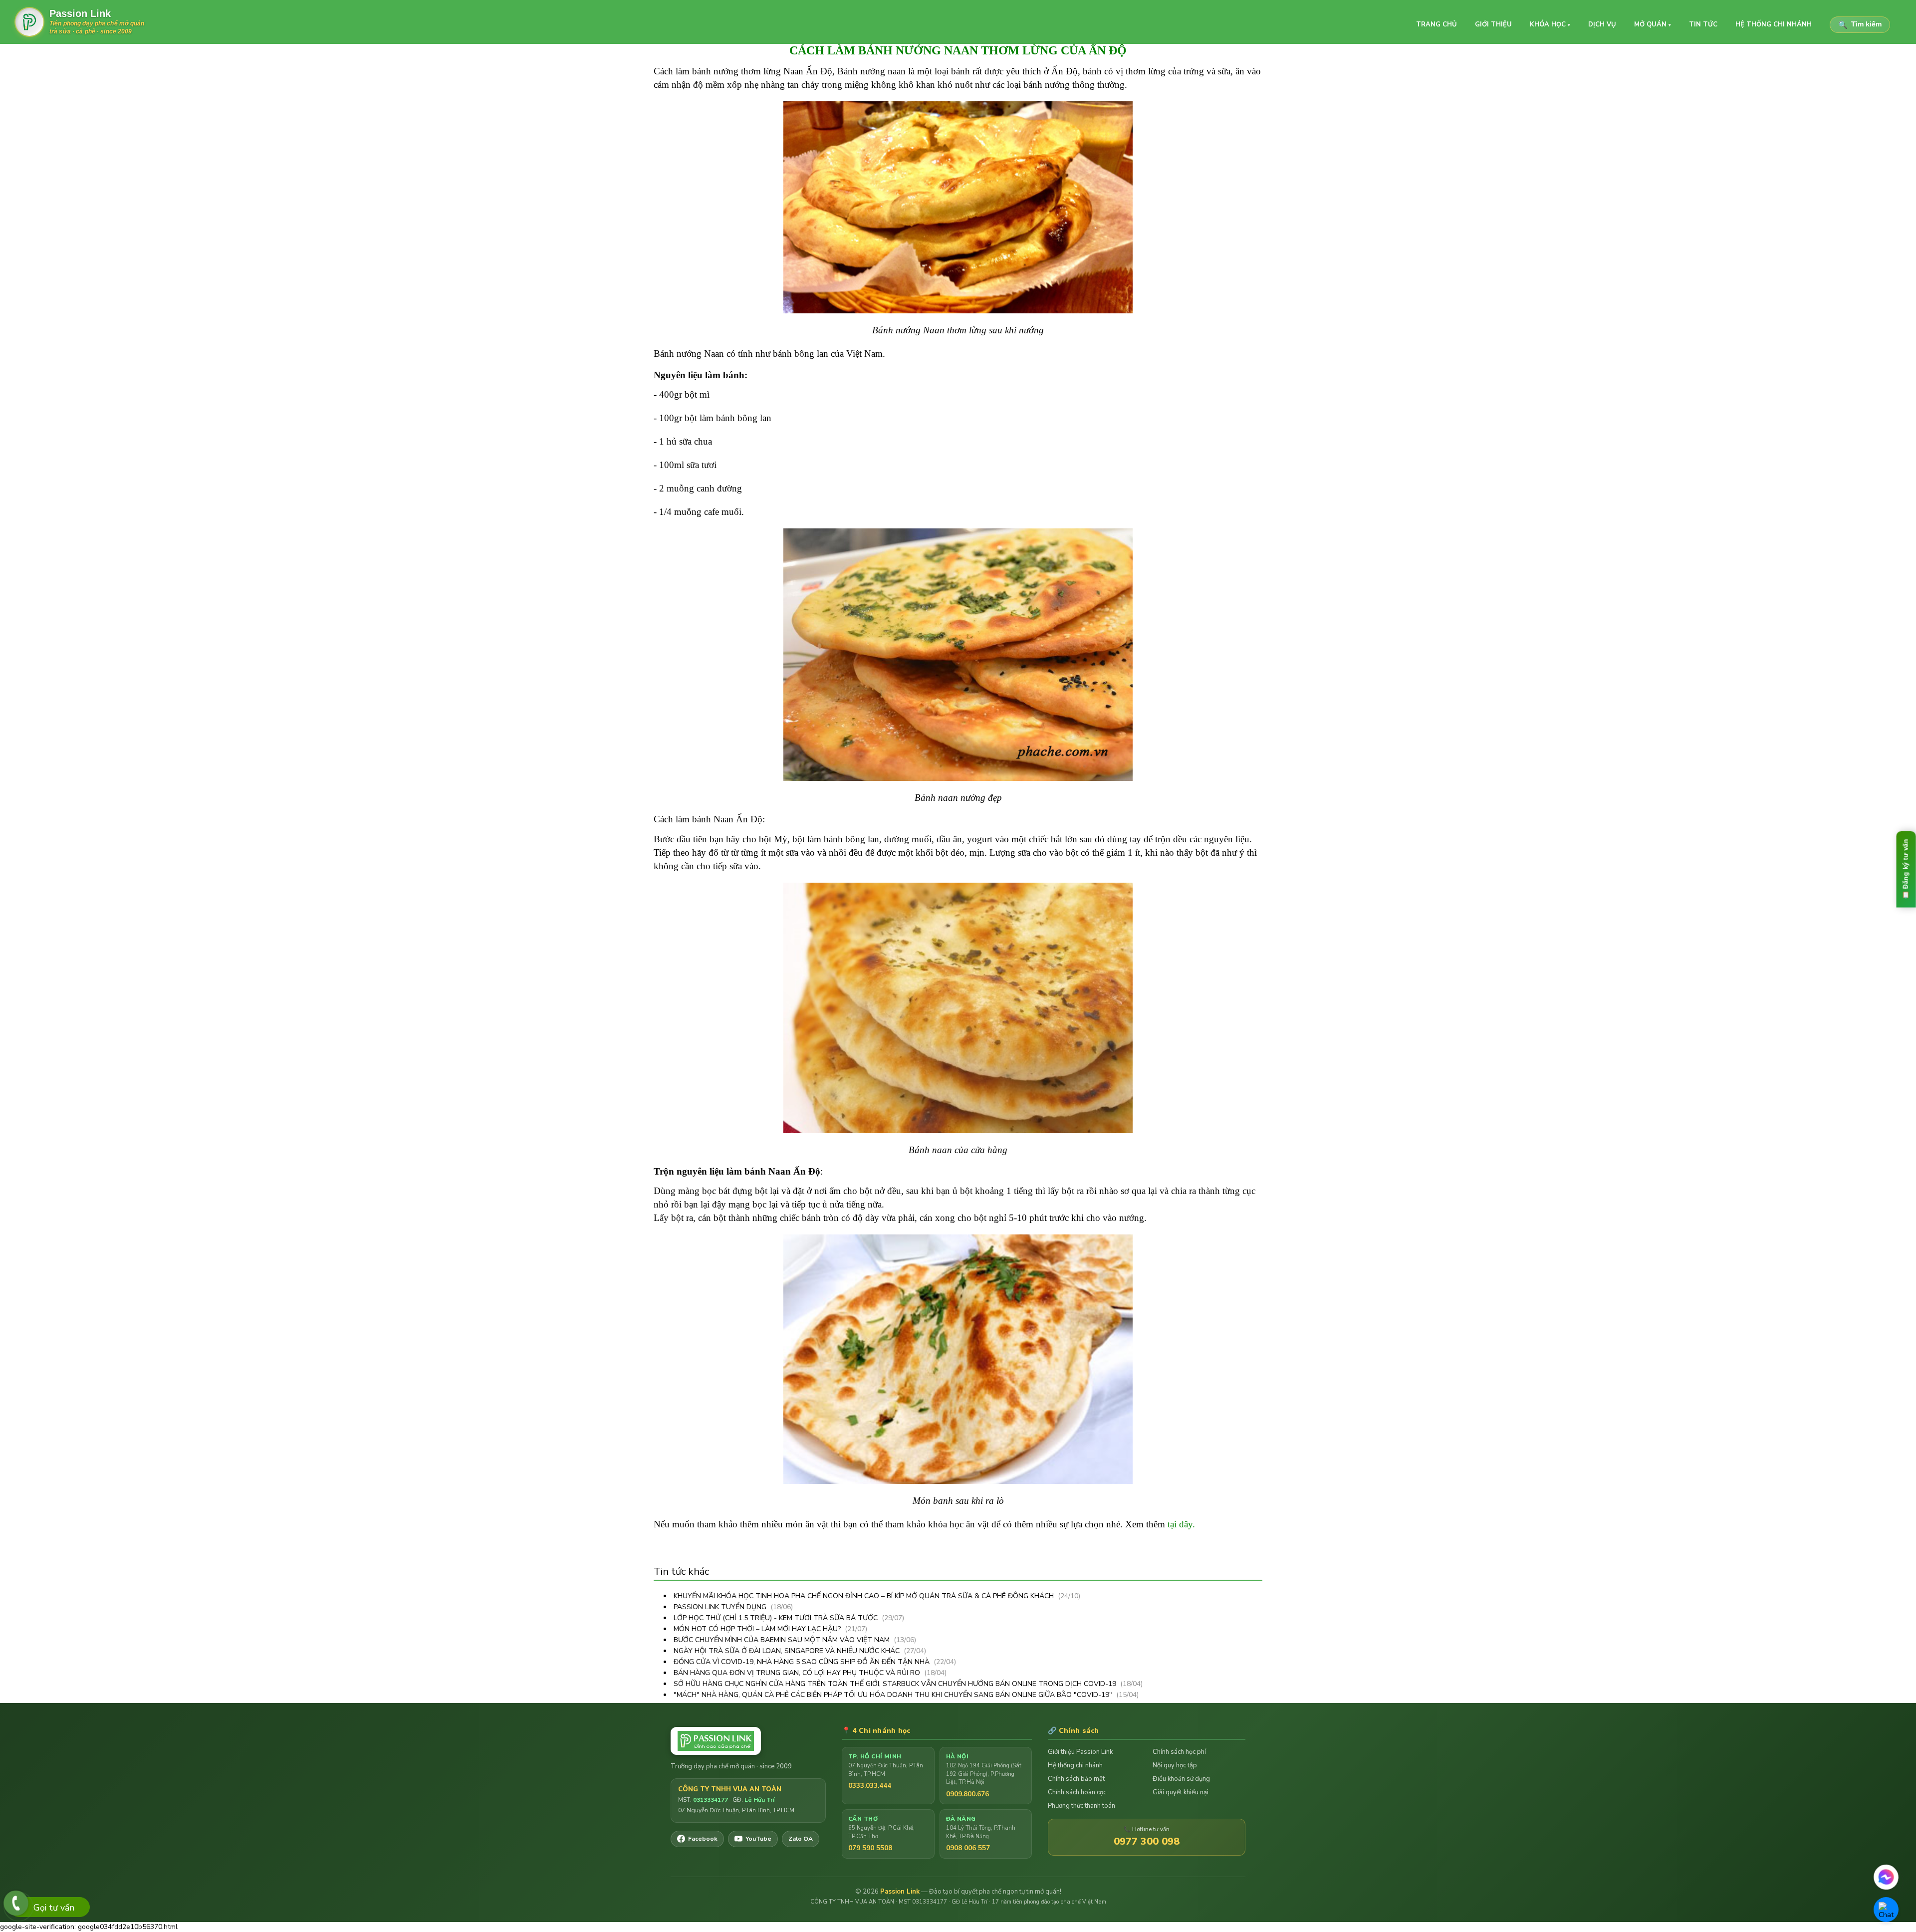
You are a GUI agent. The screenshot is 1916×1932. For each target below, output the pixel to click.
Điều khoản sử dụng (1181, 1779)
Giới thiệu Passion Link (1080, 1752)
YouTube (758, 1839)
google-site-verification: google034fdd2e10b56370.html (955, 969)
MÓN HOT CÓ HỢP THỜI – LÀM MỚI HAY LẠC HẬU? (758, 1629)
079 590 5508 (870, 1848)
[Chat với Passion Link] (1886, 1877)
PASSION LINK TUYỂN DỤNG (721, 1607)
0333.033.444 (870, 1786)
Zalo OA (801, 1839)
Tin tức (1703, 24)
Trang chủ (1437, 24)
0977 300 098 (1147, 1841)
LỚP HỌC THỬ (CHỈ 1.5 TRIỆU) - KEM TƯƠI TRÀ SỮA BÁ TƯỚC (777, 1618)
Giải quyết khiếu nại (1181, 1792)
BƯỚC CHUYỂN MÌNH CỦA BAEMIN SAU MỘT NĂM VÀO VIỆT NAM (783, 1640)
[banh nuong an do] (958, 653)
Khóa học (1550, 24)
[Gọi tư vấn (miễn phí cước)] (16, 1903)
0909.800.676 (967, 1794)
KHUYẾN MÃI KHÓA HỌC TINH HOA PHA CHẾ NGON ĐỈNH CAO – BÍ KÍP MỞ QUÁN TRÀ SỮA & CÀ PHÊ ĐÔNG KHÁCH (865, 1596)
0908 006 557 (968, 1848)
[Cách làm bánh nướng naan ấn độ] (958, 206)
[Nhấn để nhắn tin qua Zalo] (1886, 1910)
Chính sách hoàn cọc (1077, 1792)
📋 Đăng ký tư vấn (1906, 869)
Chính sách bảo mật (1076, 1779)
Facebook (703, 1839)
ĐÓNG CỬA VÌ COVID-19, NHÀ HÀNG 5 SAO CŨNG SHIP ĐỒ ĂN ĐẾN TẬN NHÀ (803, 1662)
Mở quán (1653, 24)
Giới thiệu (1493, 24)
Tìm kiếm (1860, 25)
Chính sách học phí (1179, 1752)
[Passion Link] (748, 1741)
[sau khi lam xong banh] (958, 1358)
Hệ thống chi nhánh (1774, 24)
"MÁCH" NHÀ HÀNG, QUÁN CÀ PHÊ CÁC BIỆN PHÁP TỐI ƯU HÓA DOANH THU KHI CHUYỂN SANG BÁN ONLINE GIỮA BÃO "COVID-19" (894, 1695)
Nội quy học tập (1175, 1765)
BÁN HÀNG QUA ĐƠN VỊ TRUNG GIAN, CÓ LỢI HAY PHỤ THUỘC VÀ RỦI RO (798, 1673)
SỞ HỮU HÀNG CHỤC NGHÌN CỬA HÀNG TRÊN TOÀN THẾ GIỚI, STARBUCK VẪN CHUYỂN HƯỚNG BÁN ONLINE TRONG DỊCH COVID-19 (896, 1684)
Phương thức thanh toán (1081, 1806)
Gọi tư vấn (54, 1908)
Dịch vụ (1602, 24)
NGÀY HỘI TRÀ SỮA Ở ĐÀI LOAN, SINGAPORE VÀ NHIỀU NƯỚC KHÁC (788, 1651)
